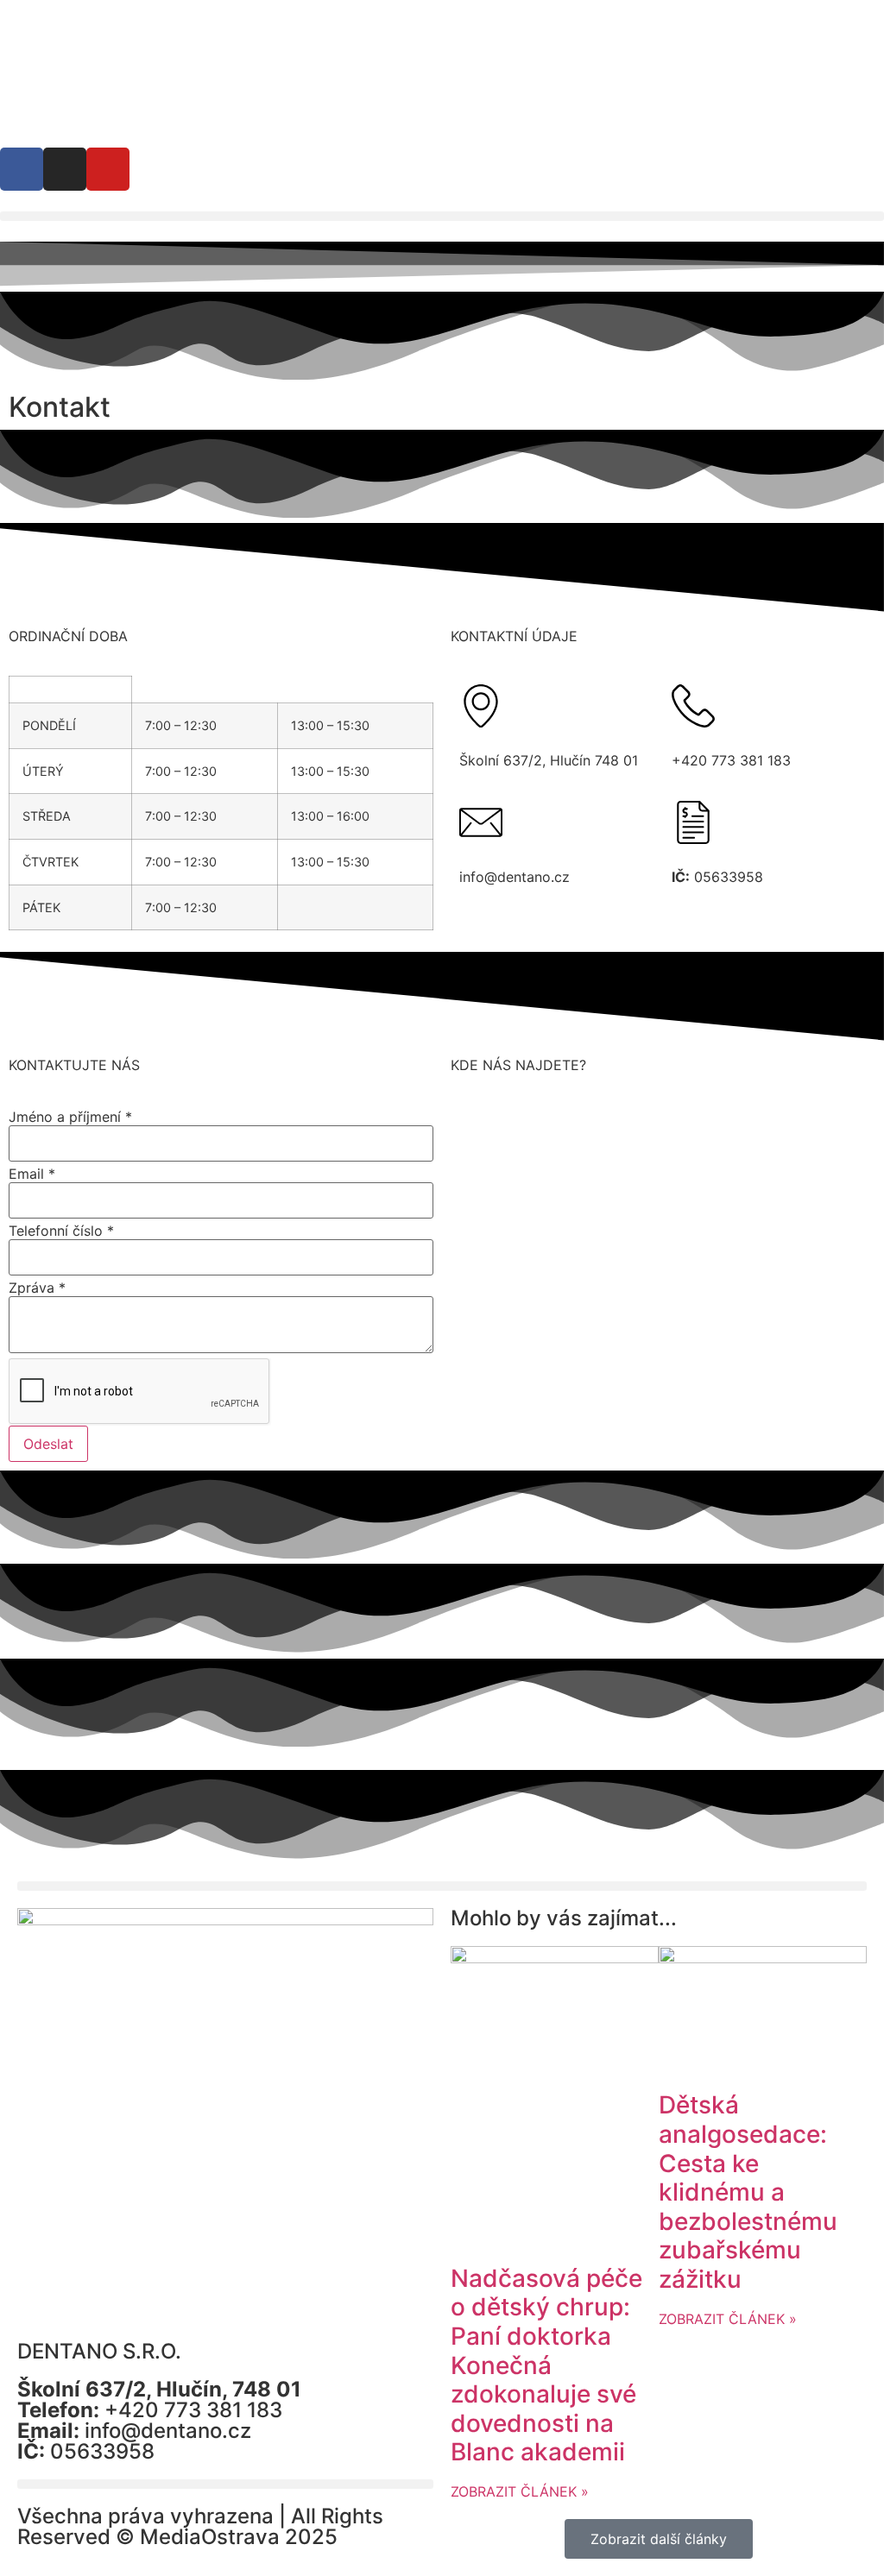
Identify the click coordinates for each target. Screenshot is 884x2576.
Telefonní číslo (61, 1231)
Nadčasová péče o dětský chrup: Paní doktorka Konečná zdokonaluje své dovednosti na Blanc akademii (546, 2365)
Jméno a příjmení (70, 1117)
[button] (442, 216)
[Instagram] (65, 169)
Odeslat (48, 1444)
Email (32, 1174)
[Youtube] (108, 169)
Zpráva (37, 1288)
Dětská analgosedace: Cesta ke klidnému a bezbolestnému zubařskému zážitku (748, 2192)
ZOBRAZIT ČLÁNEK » (520, 2491)
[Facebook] (22, 169)
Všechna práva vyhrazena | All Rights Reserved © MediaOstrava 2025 (200, 2526)
